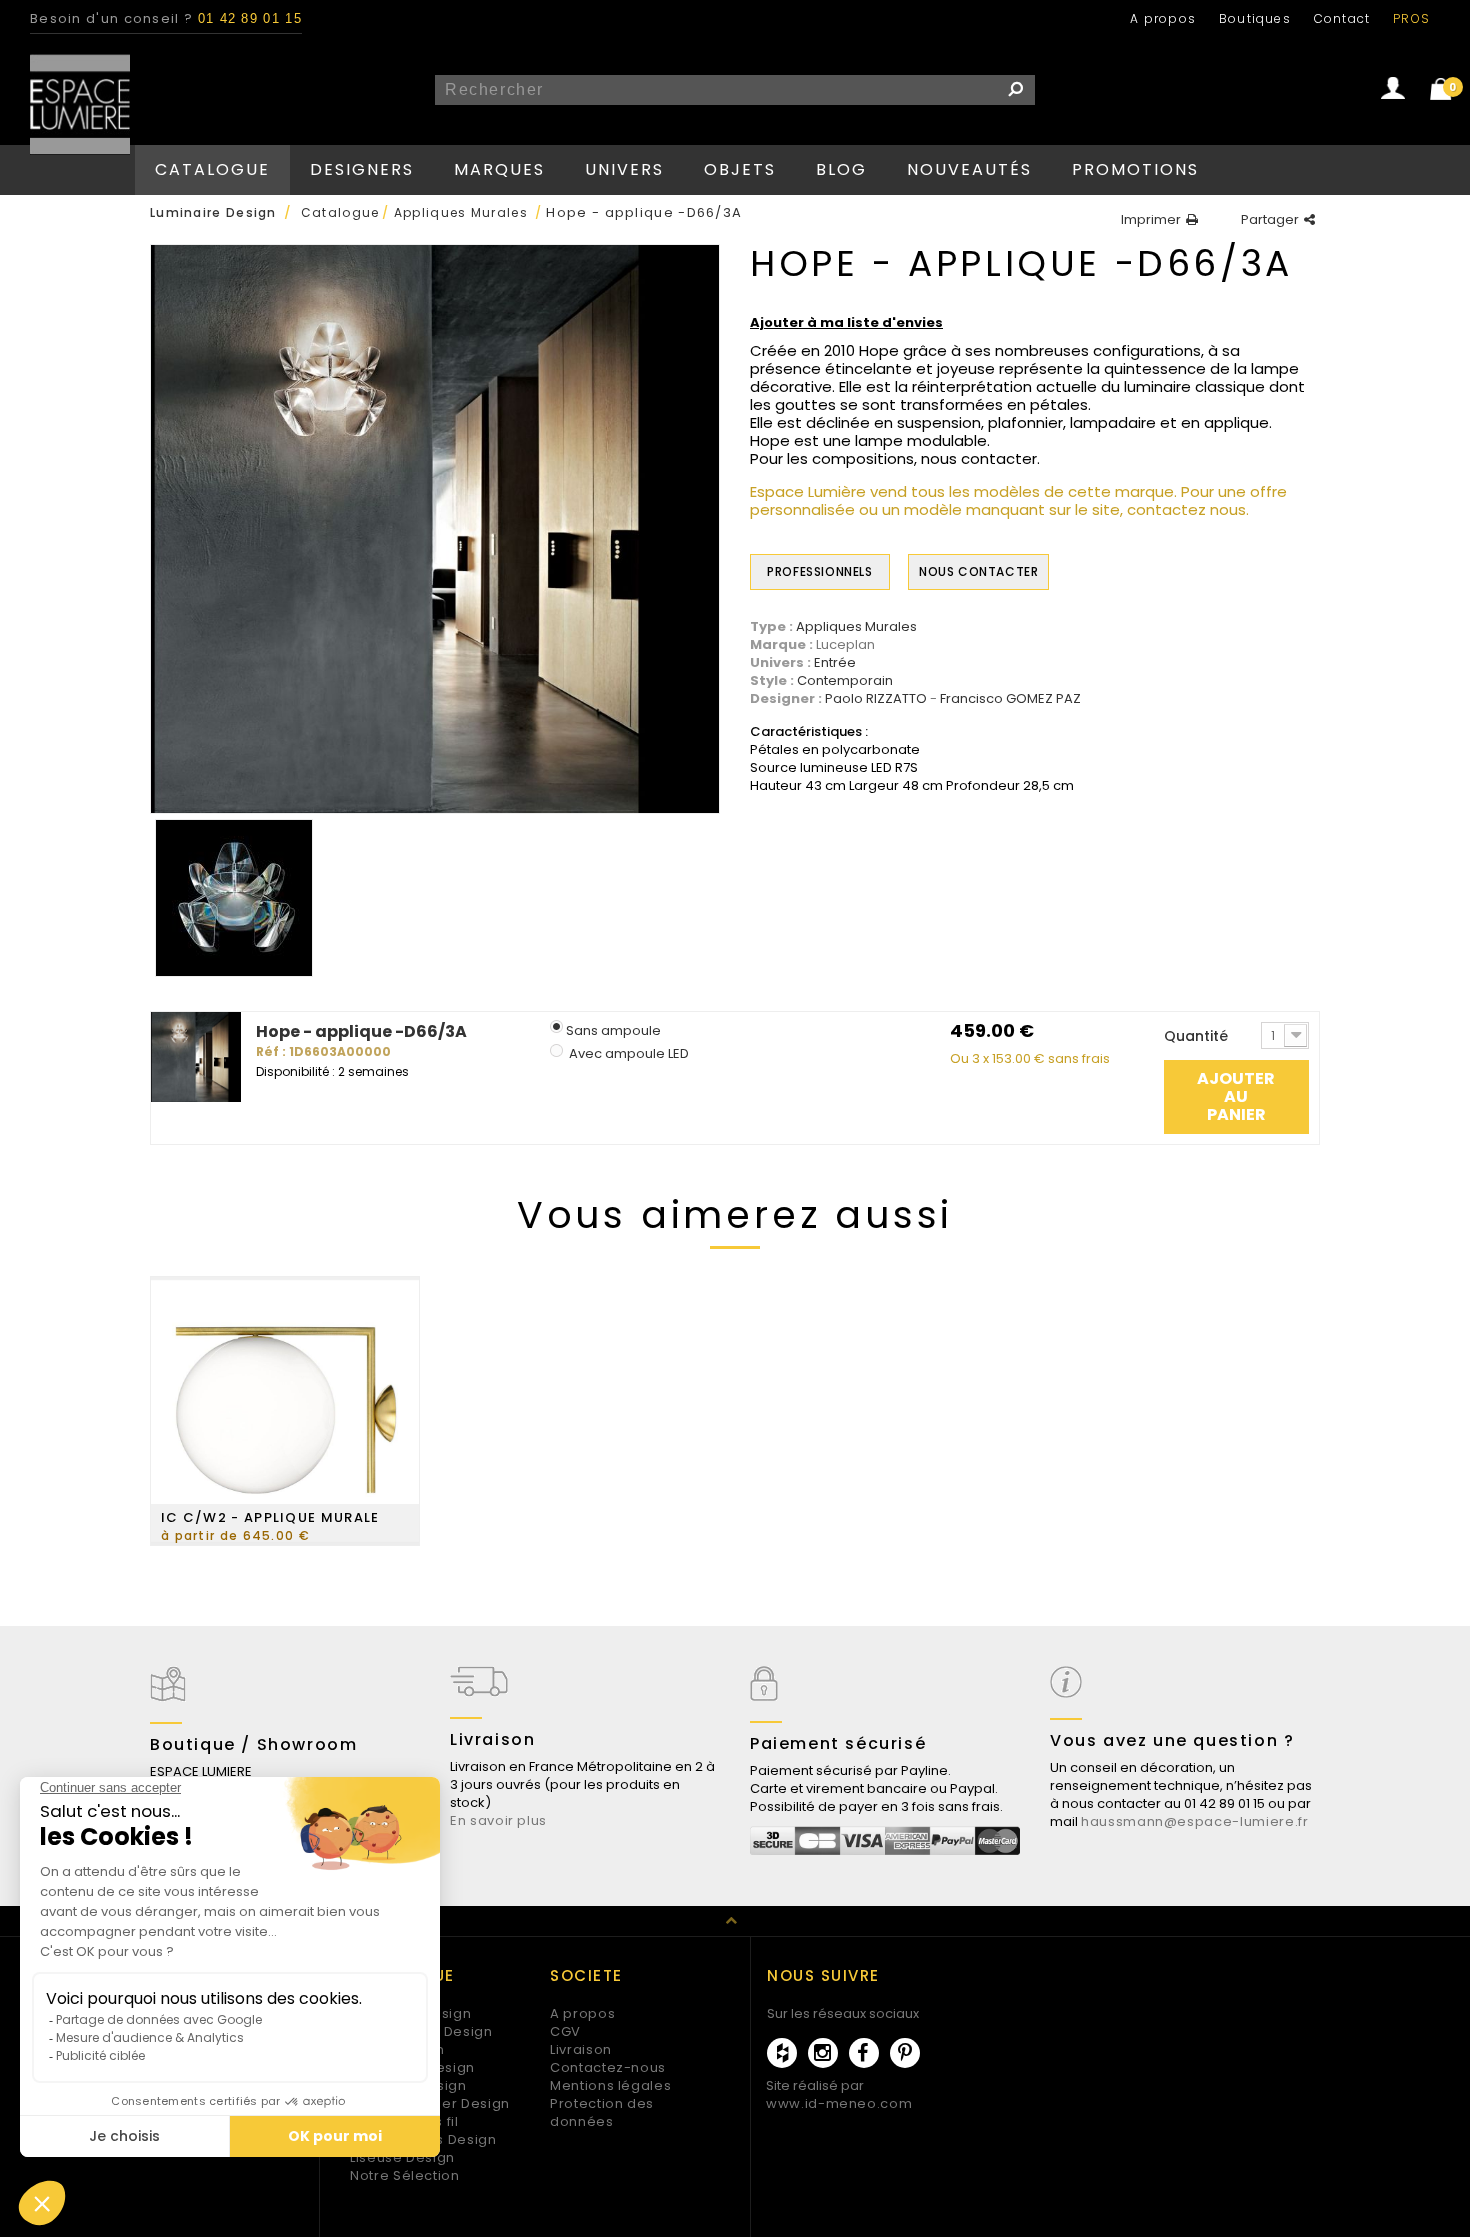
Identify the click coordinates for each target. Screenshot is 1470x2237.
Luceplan (845, 644)
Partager (1270, 220)
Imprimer (1151, 220)
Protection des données (602, 2112)
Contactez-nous (608, 2067)
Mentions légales (610, 2085)
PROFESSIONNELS (819, 571)
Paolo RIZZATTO (876, 699)
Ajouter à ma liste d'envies (846, 323)
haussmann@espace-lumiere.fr (1195, 1821)
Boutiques (1255, 18)
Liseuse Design (402, 2157)
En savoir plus (498, 1820)
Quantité (1196, 1036)
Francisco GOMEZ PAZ (1010, 699)
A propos (1163, 18)
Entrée (835, 663)
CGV (565, 2031)
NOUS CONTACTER (978, 571)
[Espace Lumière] (80, 104)
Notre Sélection (405, 2175)
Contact (1342, 18)
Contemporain (845, 681)
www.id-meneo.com (839, 2103)
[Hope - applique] (234, 898)
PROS (1411, 18)
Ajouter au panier (1236, 1096)
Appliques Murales (856, 627)
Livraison (581, 2049)
